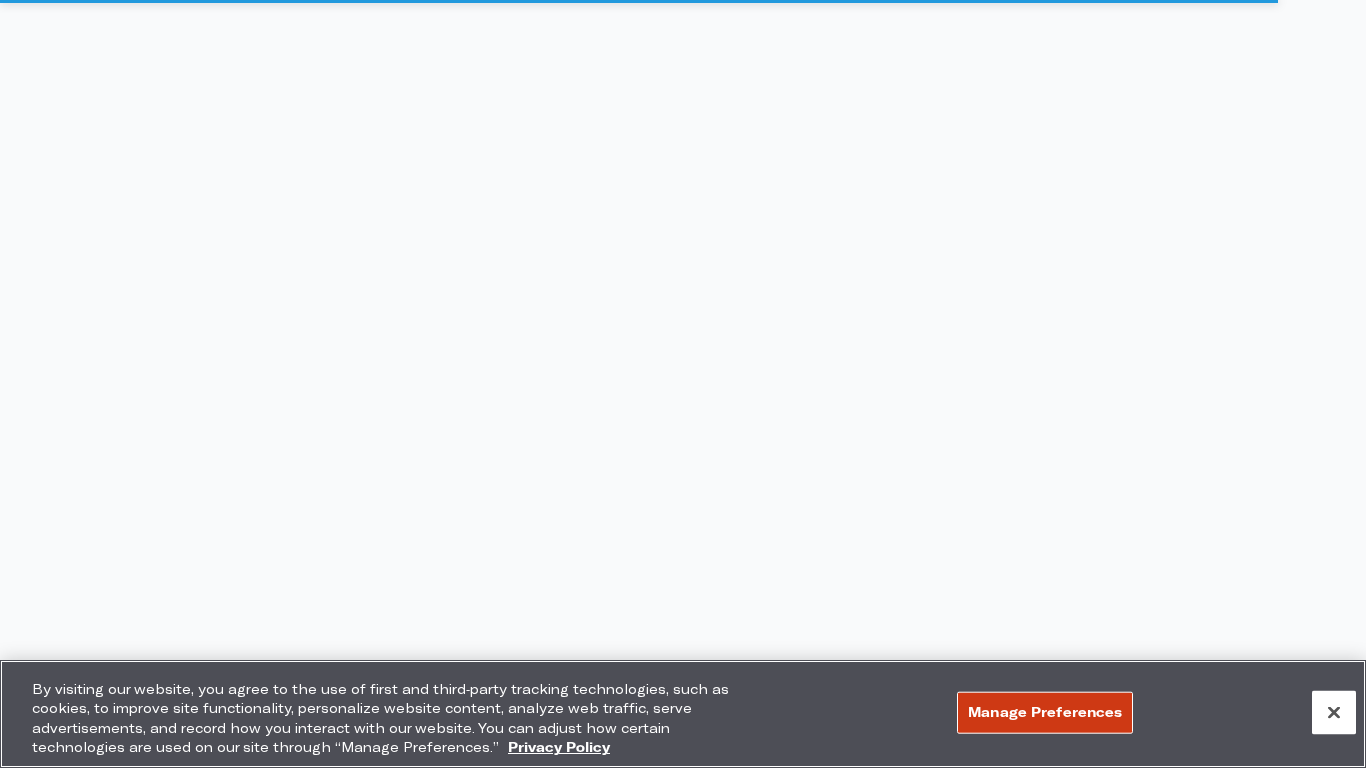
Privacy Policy (559, 747)
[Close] (1334, 712)
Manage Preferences (1045, 712)
